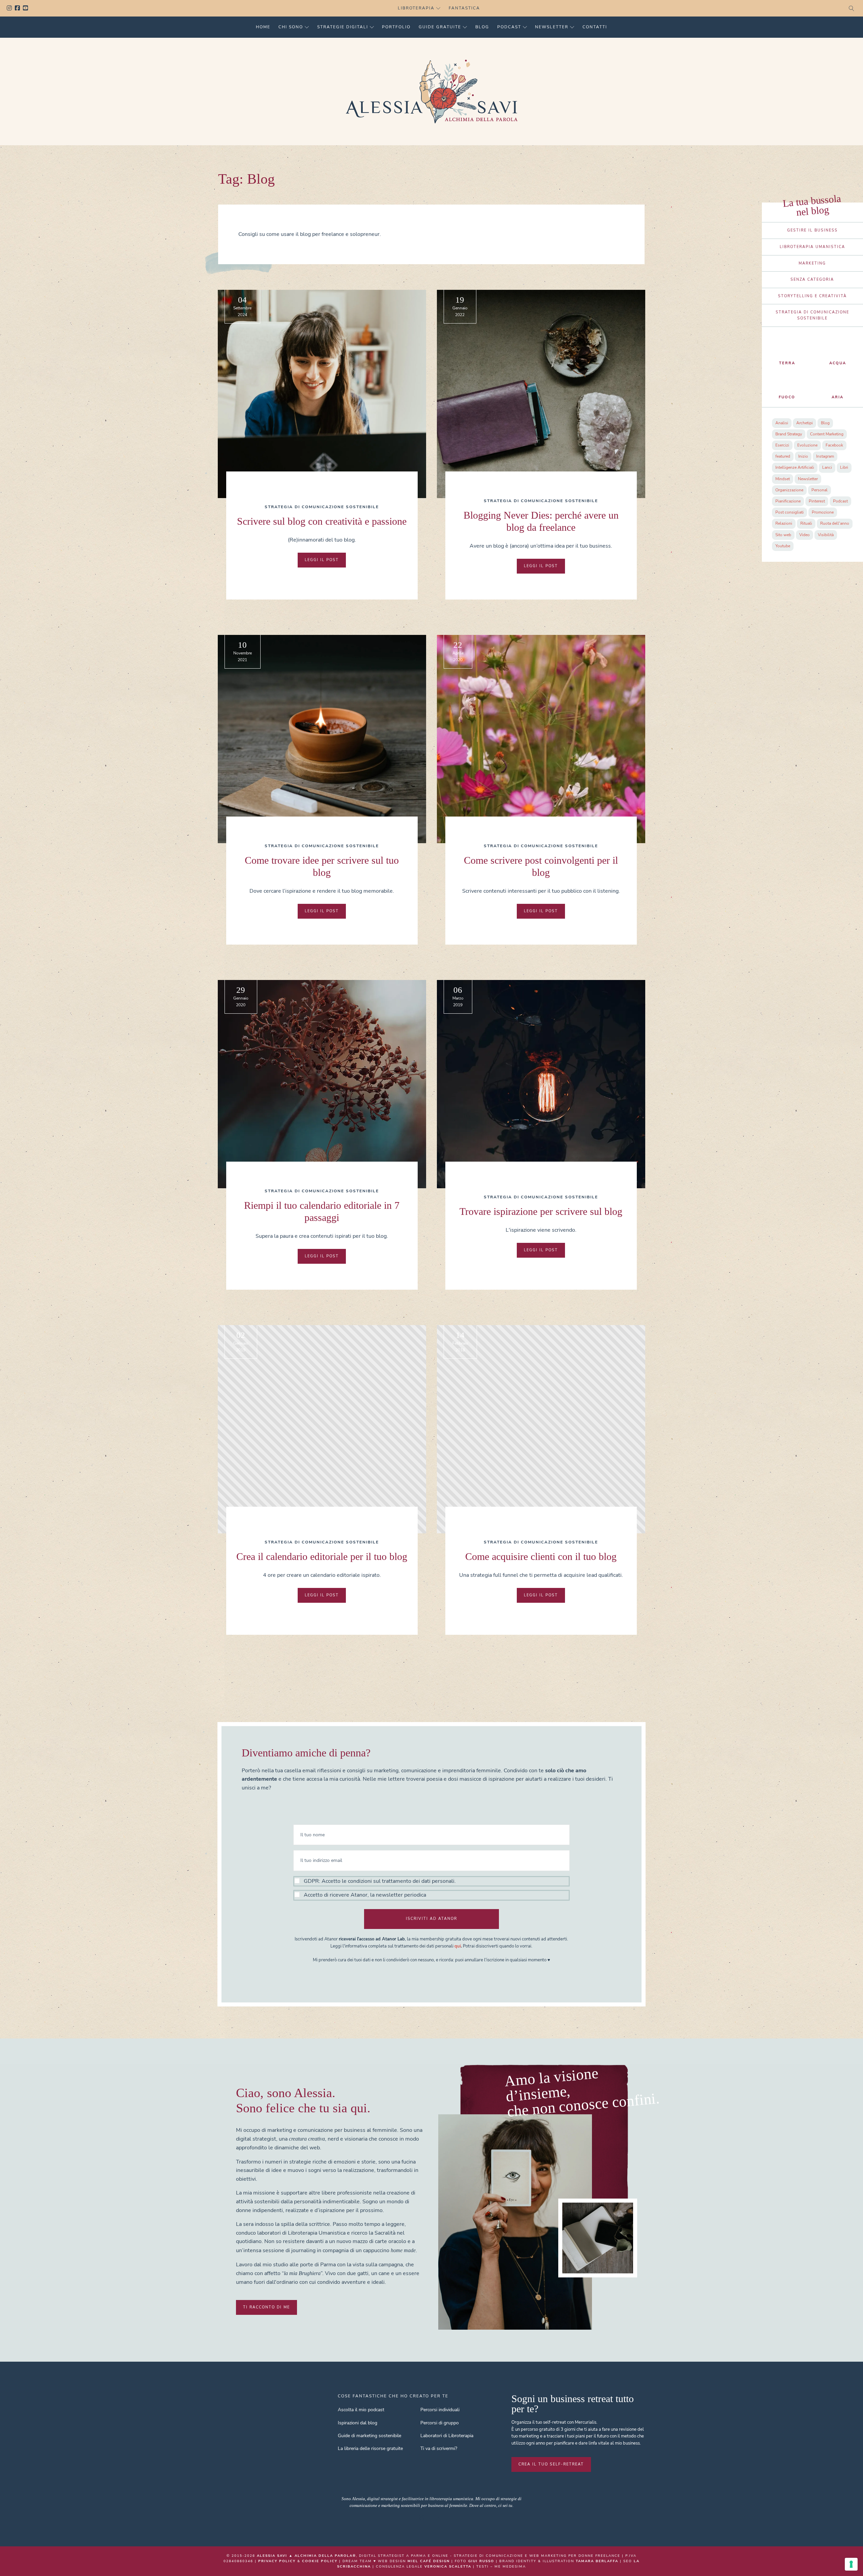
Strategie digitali (343, 27)
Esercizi (782, 445)
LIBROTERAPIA (416, 8)
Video (805, 535)
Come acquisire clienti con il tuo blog (541, 1556)
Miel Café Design (429, 2561)
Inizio (803, 456)
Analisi (782, 423)
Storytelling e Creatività (812, 296)
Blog (482, 27)
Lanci (827, 467)
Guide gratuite (440, 27)
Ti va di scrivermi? (439, 2448)
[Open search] (852, 8)
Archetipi (805, 423)
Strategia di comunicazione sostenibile (322, 507)
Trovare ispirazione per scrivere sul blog (541, 1211)
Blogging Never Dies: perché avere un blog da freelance (541, 521)
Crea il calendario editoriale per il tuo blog (322, 1556)
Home (263, 27)
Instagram (11, 8)
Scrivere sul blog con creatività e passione (322, 521)
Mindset (783, 479)
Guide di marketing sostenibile (369, 2436)
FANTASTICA (464, 8)
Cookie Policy (320, 2561)
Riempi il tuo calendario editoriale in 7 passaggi (322, 1211)
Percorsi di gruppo (440, 2423)
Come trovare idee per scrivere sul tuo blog (322, 866)
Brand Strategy (789, 434)
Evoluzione (807, 445)
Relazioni (784, 523)
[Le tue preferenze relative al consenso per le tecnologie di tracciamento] (851, 2564)
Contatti (595, 27)
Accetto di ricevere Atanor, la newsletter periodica (365, 1895)
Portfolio (396, 27)
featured (783, 456)
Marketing (812, 263)
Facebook (19, 8)
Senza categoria (812, 280)
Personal (820, 490)
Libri (844, 467)
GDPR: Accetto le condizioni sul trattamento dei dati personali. (380, 1881)
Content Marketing (827, 434)
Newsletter (552, 27)
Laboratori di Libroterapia (447, 2436)
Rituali (806, 523)
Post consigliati (790, 512)
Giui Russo (481, 2561)
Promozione (823, 512)
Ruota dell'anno (835, 523)
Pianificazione (788, 501)
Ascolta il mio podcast (361, 2410)
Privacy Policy (277, 2561)
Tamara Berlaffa (597, 2561)
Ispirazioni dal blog (358, 2423)
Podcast (509, 27)
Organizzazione (789, 490)
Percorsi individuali (440, 2410)
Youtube (27, 8)
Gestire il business (812, 230)
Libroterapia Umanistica (812, 247)
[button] (431, 1888)
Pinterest (817, 501)
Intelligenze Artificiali (795, 467)
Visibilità (826, 535)
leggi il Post (322, 560)
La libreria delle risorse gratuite (370, 2448)
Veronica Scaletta (448, 2567)
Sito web (783, 535)
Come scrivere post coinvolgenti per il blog (541, 866)
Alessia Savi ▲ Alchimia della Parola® (306, 2556)
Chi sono (291, 27)
